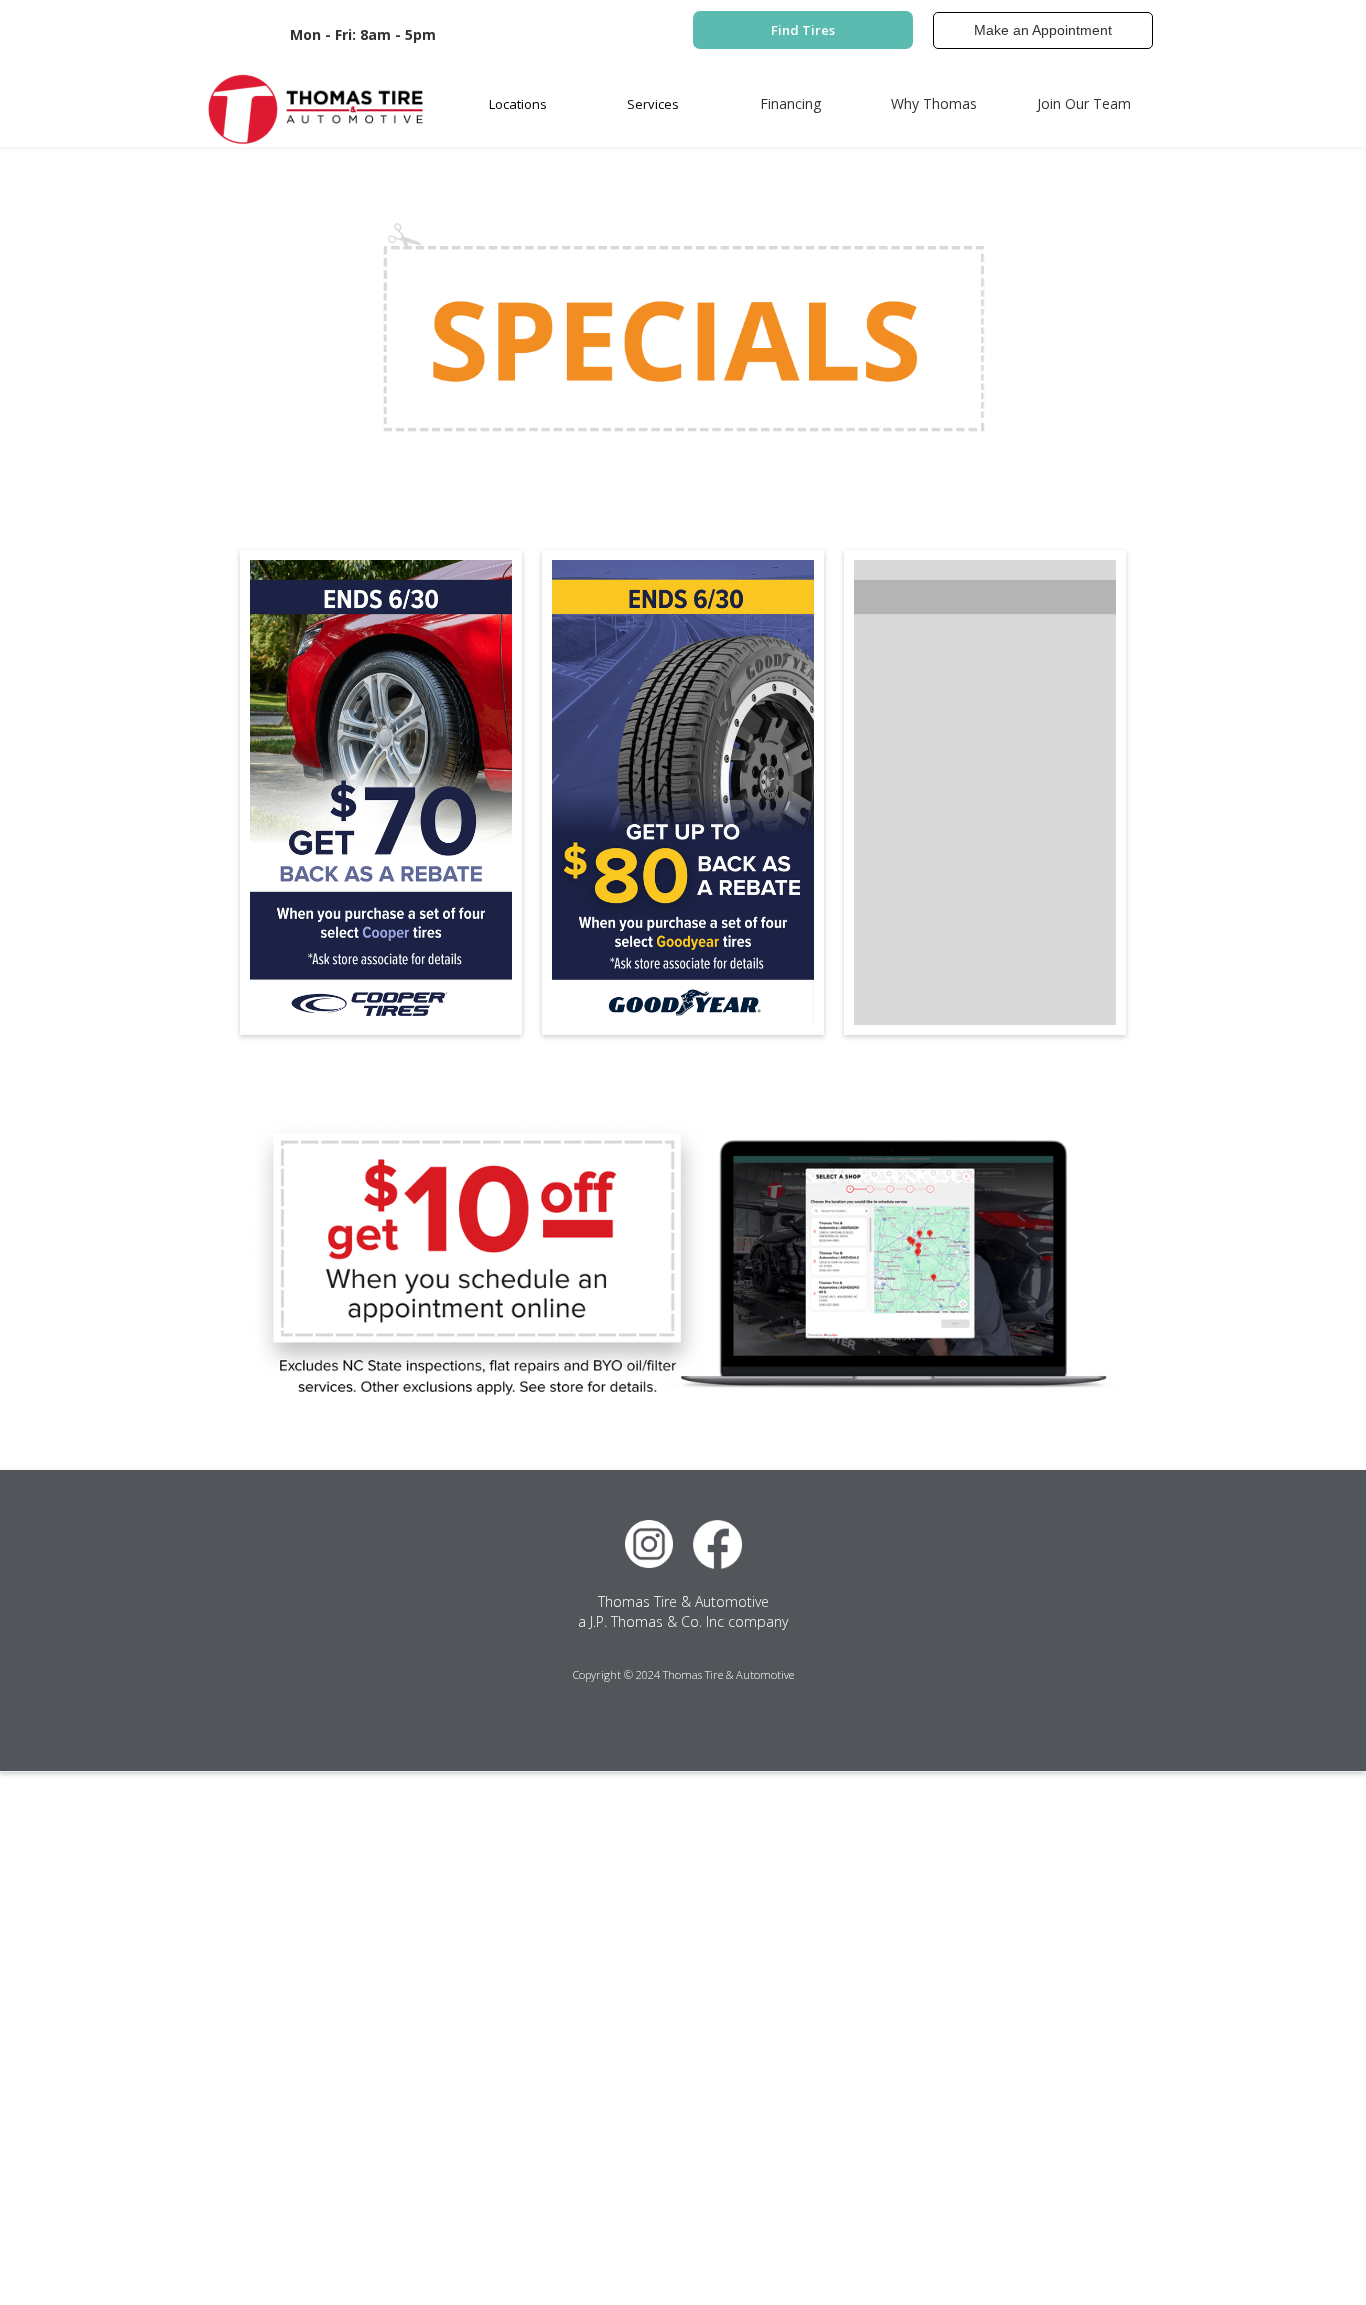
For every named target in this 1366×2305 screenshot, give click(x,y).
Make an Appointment (1043, 30)
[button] (518, 104)
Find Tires (803, 30)
